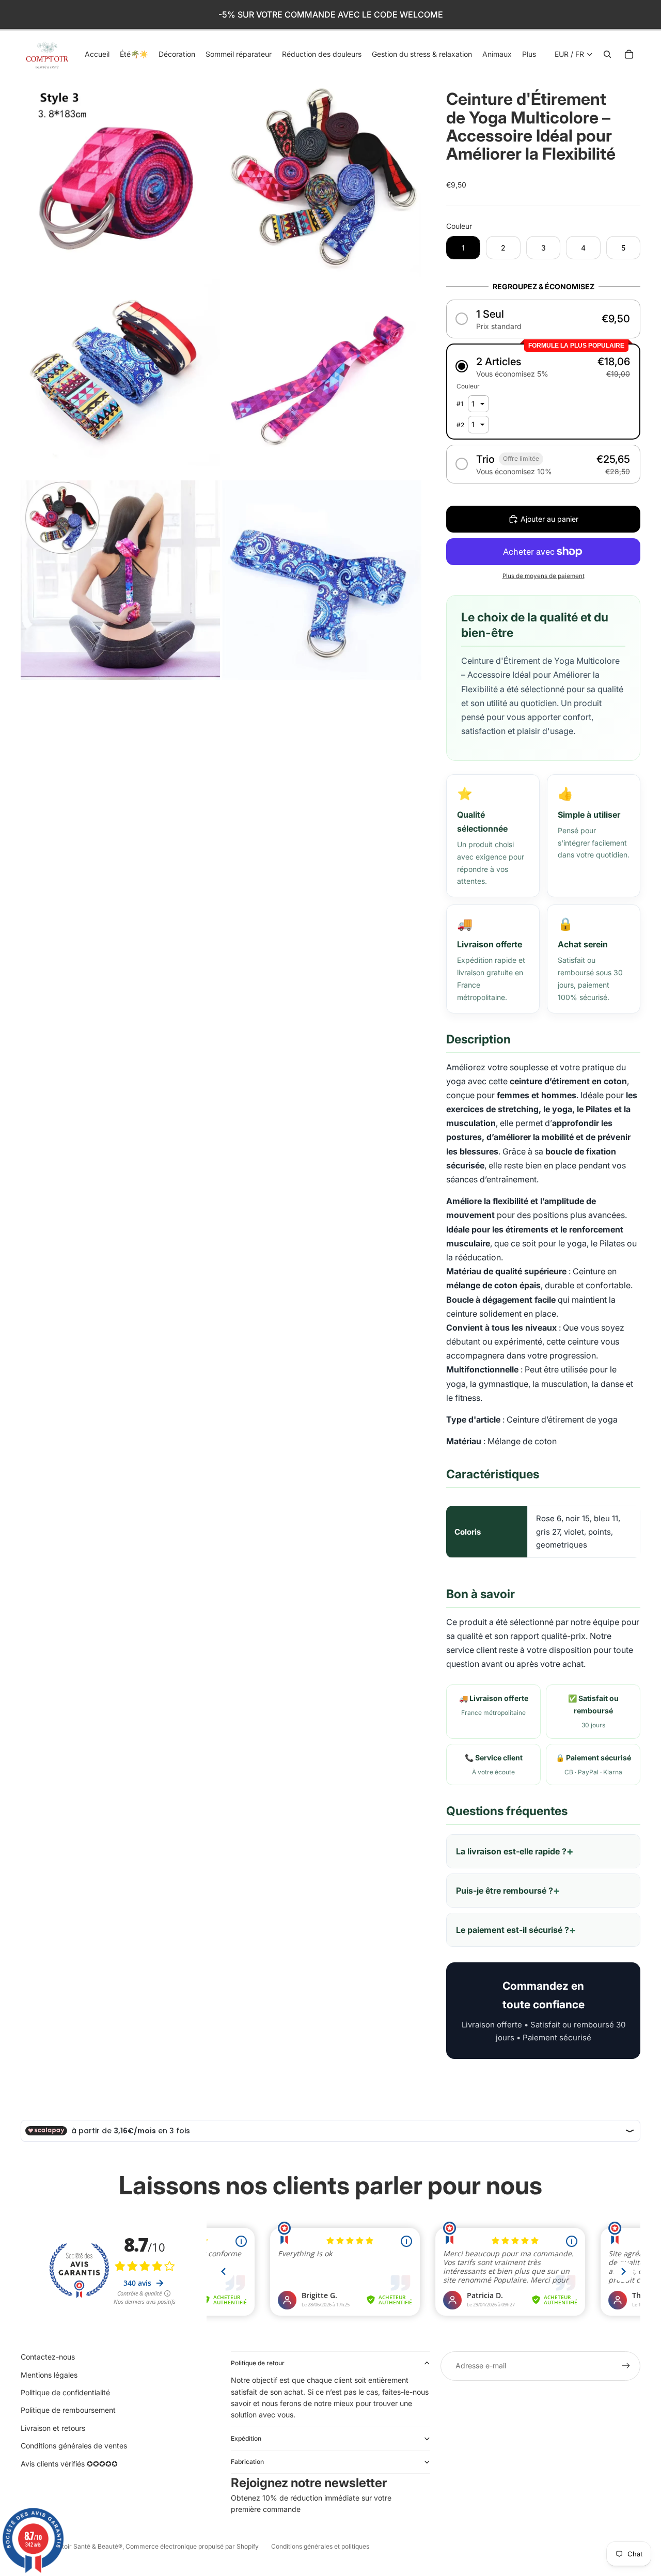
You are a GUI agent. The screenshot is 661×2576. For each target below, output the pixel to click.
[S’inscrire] (626, 2366)
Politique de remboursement (68, 2410)
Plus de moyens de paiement (544, 576)
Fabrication (247, 2462)
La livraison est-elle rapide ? (511, 1851)
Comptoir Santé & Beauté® (83, 2546)
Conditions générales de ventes (74, 2446)
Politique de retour (258, 2363)
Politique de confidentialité (65, 2392)
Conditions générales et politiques (320, 2546)
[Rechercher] (607, 54)
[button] (543, 319)
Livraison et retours (53, 2428)
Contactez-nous (48, 2357)
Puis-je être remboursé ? (505, 1891)
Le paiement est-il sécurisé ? (513, 1930)
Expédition (246, 2438)
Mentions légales (49, 2375)
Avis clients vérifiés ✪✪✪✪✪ (69, 2464)
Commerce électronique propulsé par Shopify (192, 2546)
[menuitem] (529, 54)
